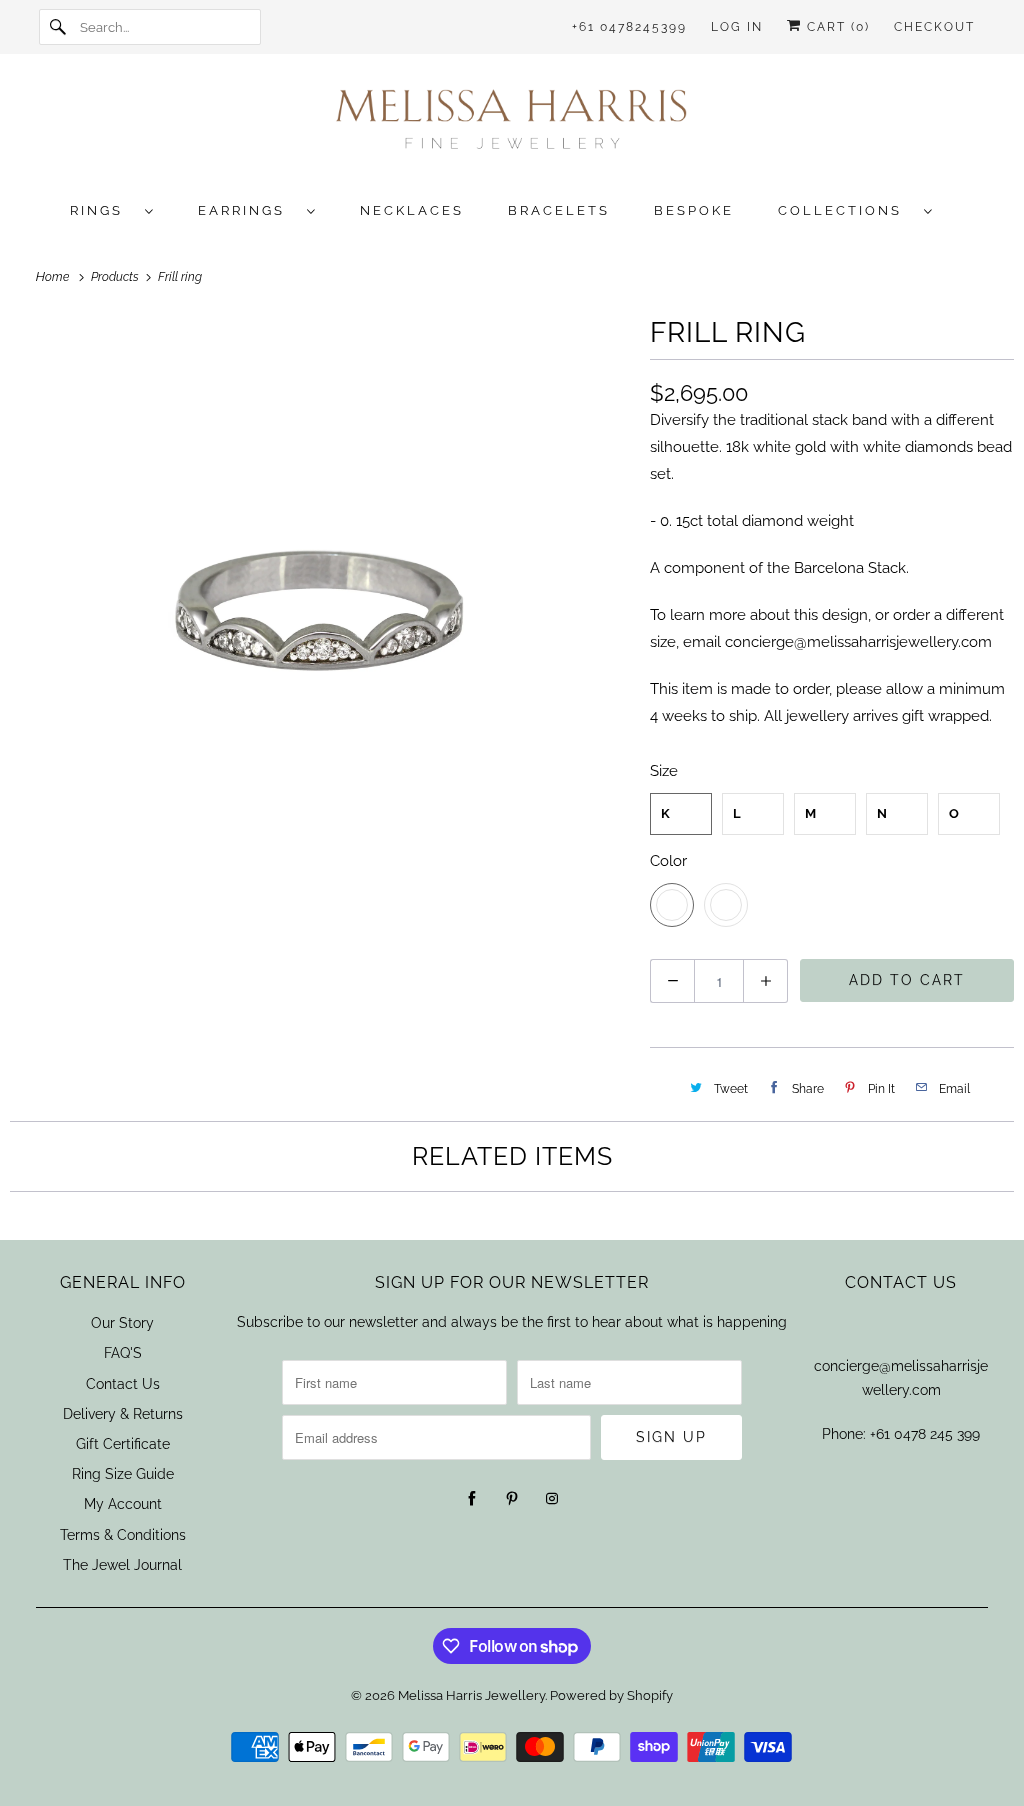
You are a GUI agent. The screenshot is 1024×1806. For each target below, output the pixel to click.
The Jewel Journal (122, 1565)
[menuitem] (122, 209)
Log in (737, 27)
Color (668, 861)
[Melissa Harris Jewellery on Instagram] (552, 1499)
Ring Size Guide (123, 1474)
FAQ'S (123, 1353)
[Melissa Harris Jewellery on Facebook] (472, 1499)
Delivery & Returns (123, 1414)
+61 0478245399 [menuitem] (629, 27)
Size (664, 771)
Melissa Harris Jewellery (471, 1695)
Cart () (836, 27)
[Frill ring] (320, 620)
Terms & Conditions (123, 1535)
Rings (102, 210)
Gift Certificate (123, 1444)
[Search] (59, 27)
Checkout (934, 27)
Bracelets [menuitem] (559, 210)
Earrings (247, 210)
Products (116, 277)
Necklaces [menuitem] (412, 210)
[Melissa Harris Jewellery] (512, 125)
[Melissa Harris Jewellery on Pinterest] (512, 1499)
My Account (123, 1504)
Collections (846, 210)
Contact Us (123, 1384)
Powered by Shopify (611, 1695)
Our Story (122, 1323)
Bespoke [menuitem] (694, 210)
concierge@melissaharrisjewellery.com (858, 642)
